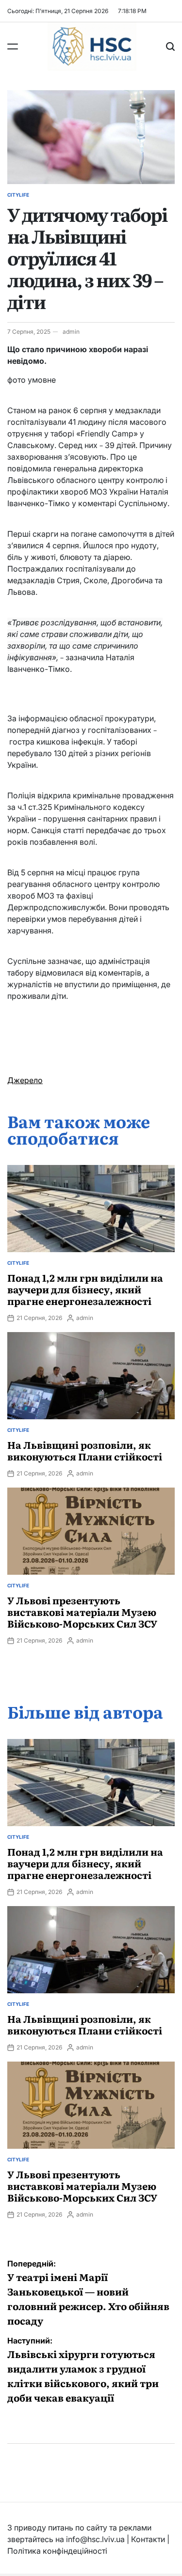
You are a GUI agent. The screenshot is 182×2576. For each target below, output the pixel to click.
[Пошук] (170, 47)
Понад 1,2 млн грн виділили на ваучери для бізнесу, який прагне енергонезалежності (85, 1289)
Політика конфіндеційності (57, 2551)
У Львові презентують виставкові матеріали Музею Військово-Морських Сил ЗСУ (82, 1612)
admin (71, 332)
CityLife (18, 195)
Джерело (25, 1080)
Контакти (148, 2539)
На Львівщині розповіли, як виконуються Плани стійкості (85, 1450)
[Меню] (13, 47)
